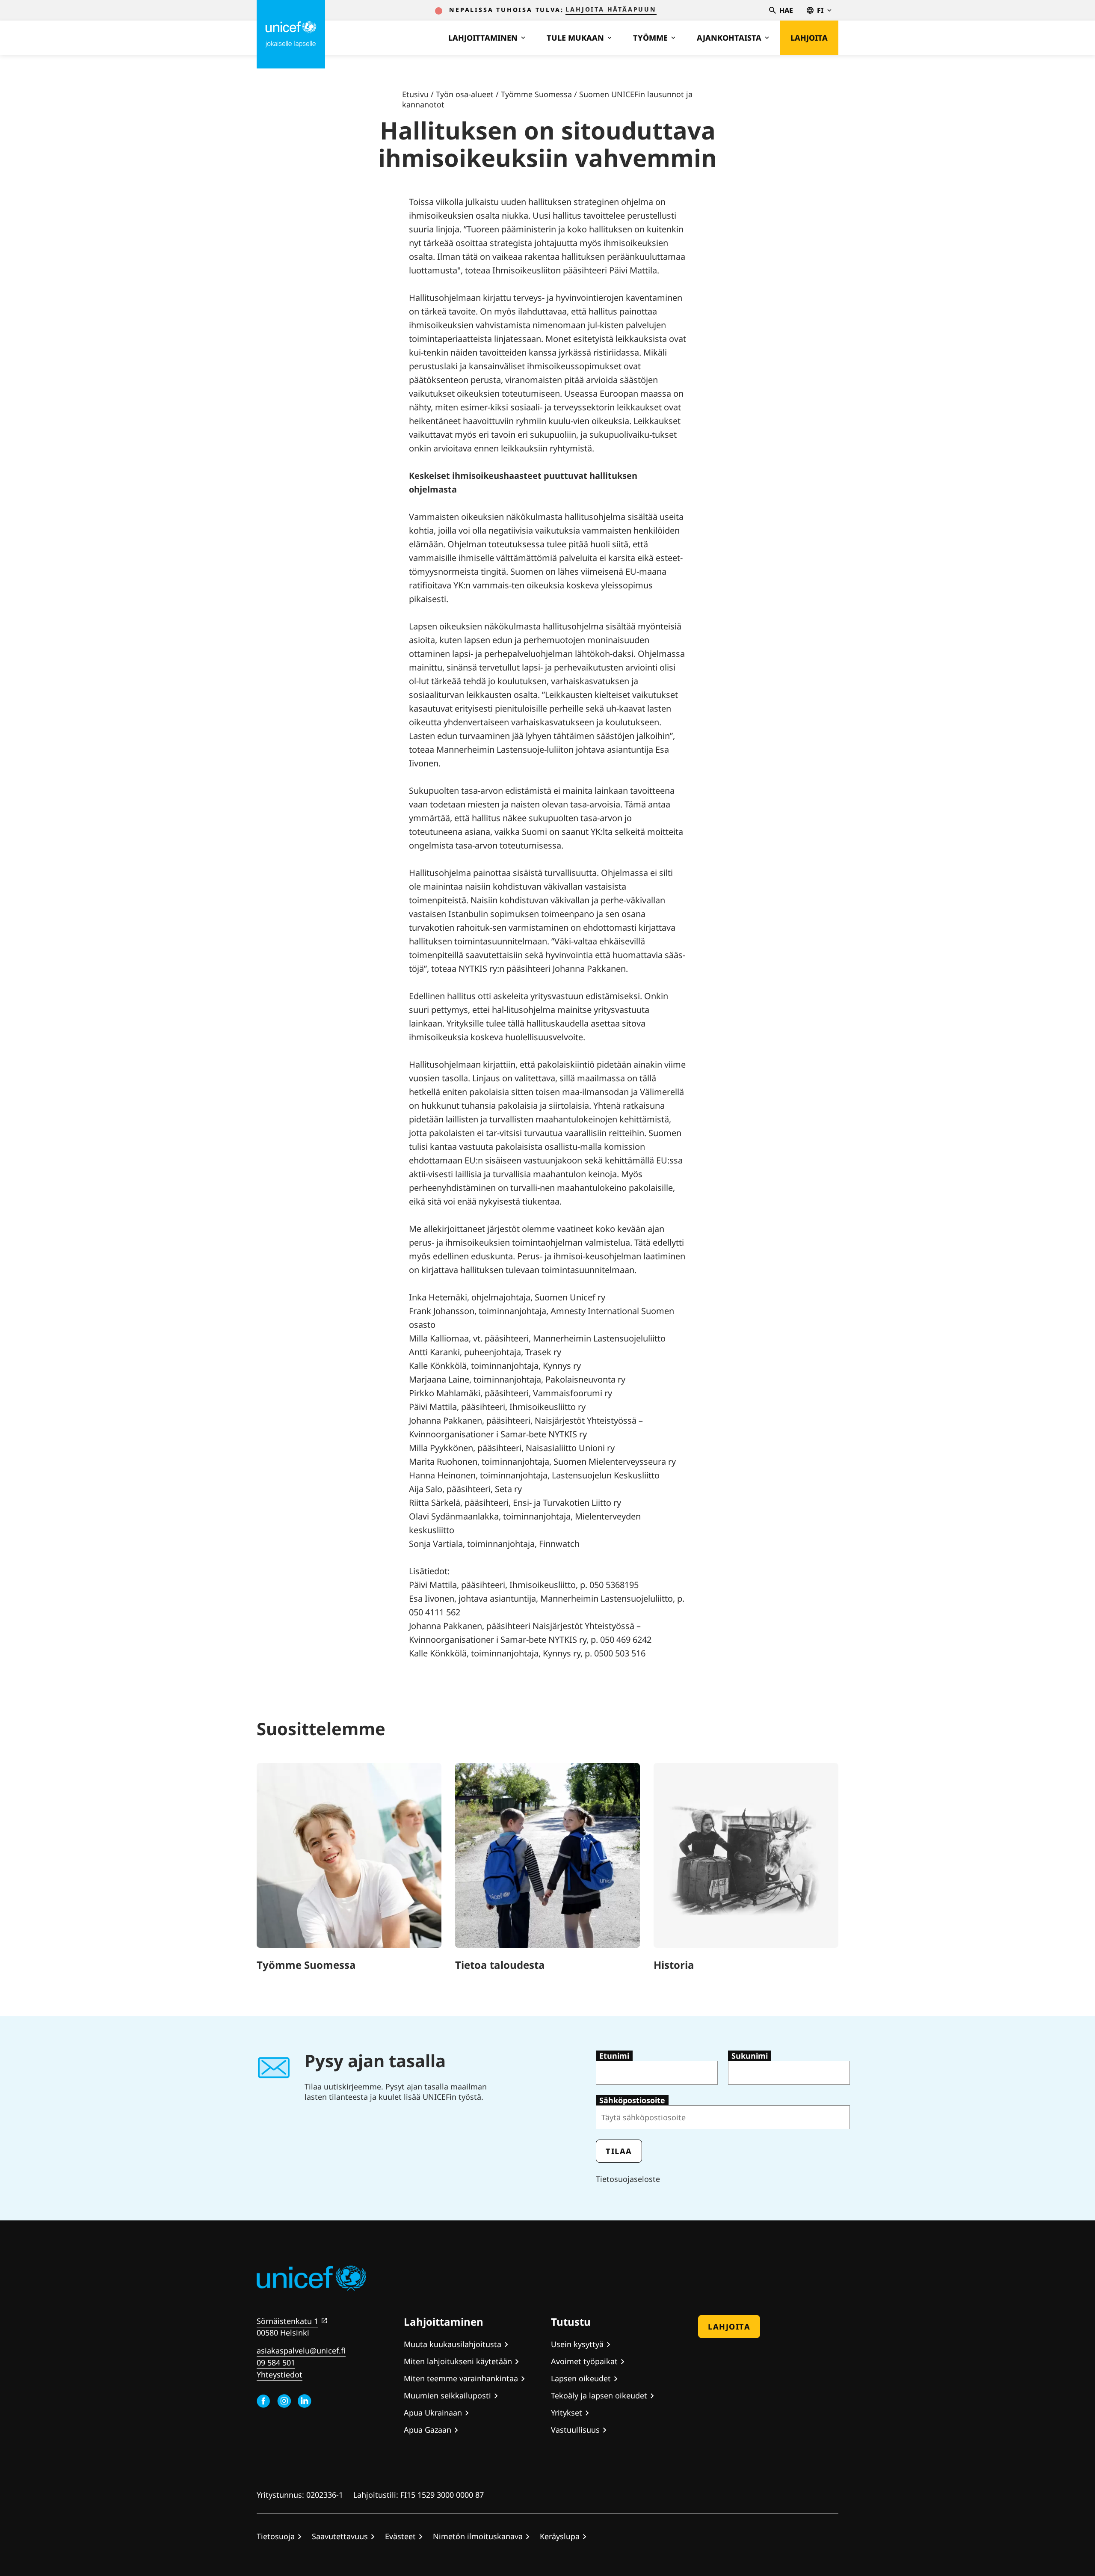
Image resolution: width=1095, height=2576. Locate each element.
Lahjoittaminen (483, 38)
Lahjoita (809, 38)
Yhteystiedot (280, 2374)
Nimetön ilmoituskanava (478, 2536)
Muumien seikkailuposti (447, 2395)
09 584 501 (276, 2362)
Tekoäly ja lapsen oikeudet (599, 2395)
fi (820, 10)
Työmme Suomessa (536, 94)
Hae (786, 10)
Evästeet (400, 2536)
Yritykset (567, 2413)
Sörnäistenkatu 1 (287, 2321)
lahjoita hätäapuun (611, 9)
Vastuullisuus (575, 2430)
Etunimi (614, 2056)
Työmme (650, 38)
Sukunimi (750, 2056)
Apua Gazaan (428, 2430)
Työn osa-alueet (465, 94)
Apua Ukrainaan (433, 2413)
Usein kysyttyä (577, 2344)
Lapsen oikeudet (581, 2378)
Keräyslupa (560, 2536)
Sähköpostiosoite (632, 2100)
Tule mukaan (575, 38)
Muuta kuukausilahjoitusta (453, 2344)
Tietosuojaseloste (628, 2179)
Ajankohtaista (729, 38)
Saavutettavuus (340, 2536)
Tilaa (619, 2151)
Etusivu (415, 94)
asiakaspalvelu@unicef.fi (301, 2350)
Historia (674, 1965)
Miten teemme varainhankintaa (461, 2378)
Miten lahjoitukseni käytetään (458, 2361)
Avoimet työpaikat (584, 2361)
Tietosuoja (276, 2536)
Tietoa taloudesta (500, 1965)
